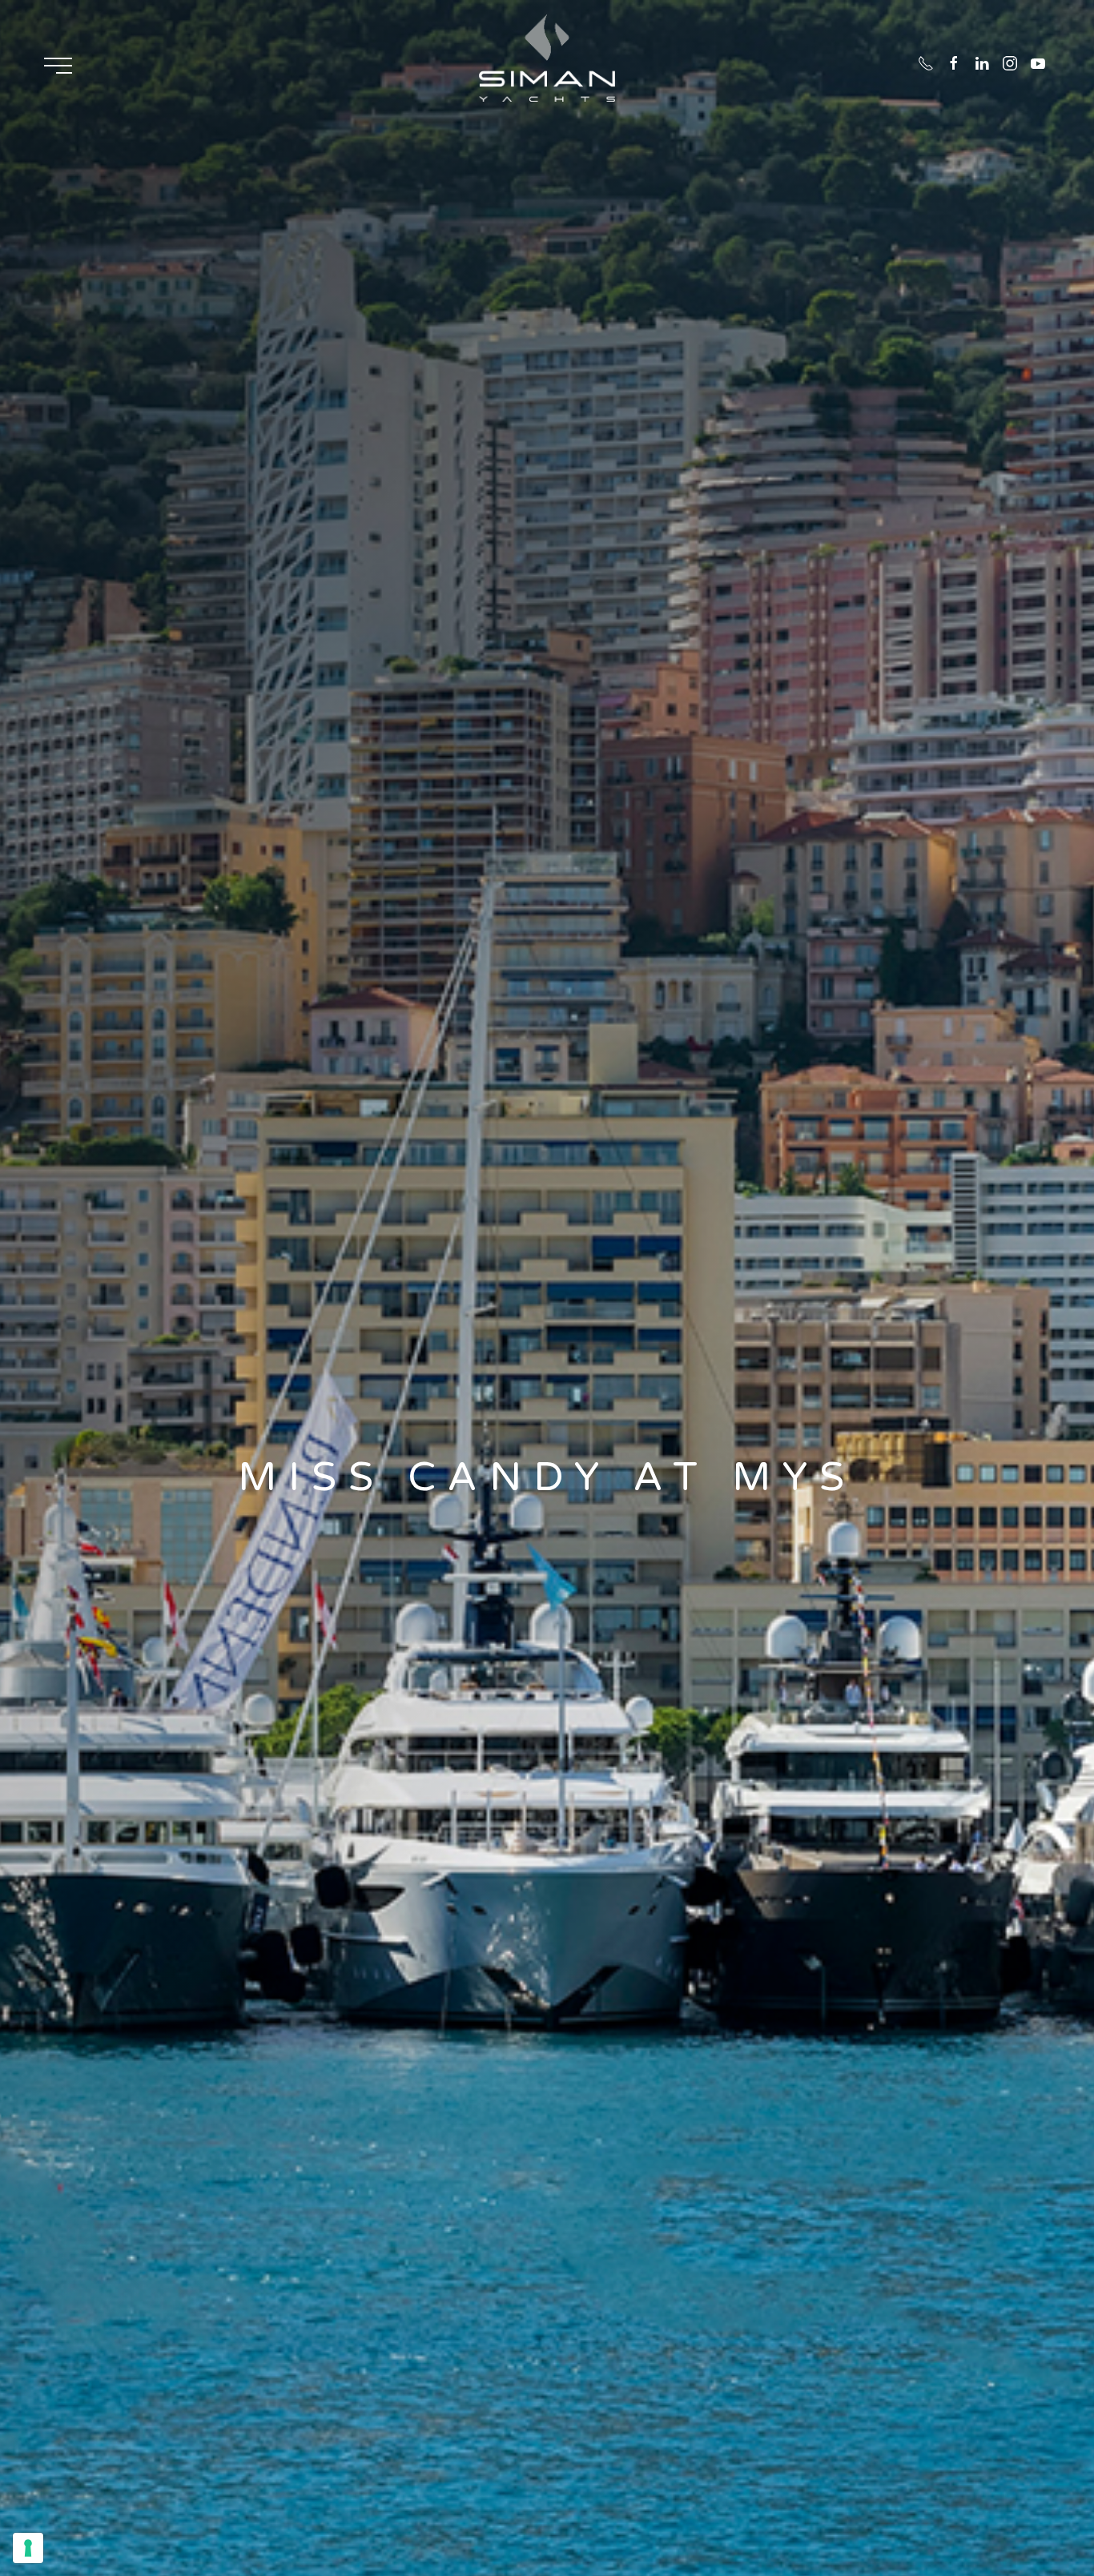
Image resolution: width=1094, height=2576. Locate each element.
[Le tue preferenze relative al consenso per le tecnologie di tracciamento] (28, 2548)
